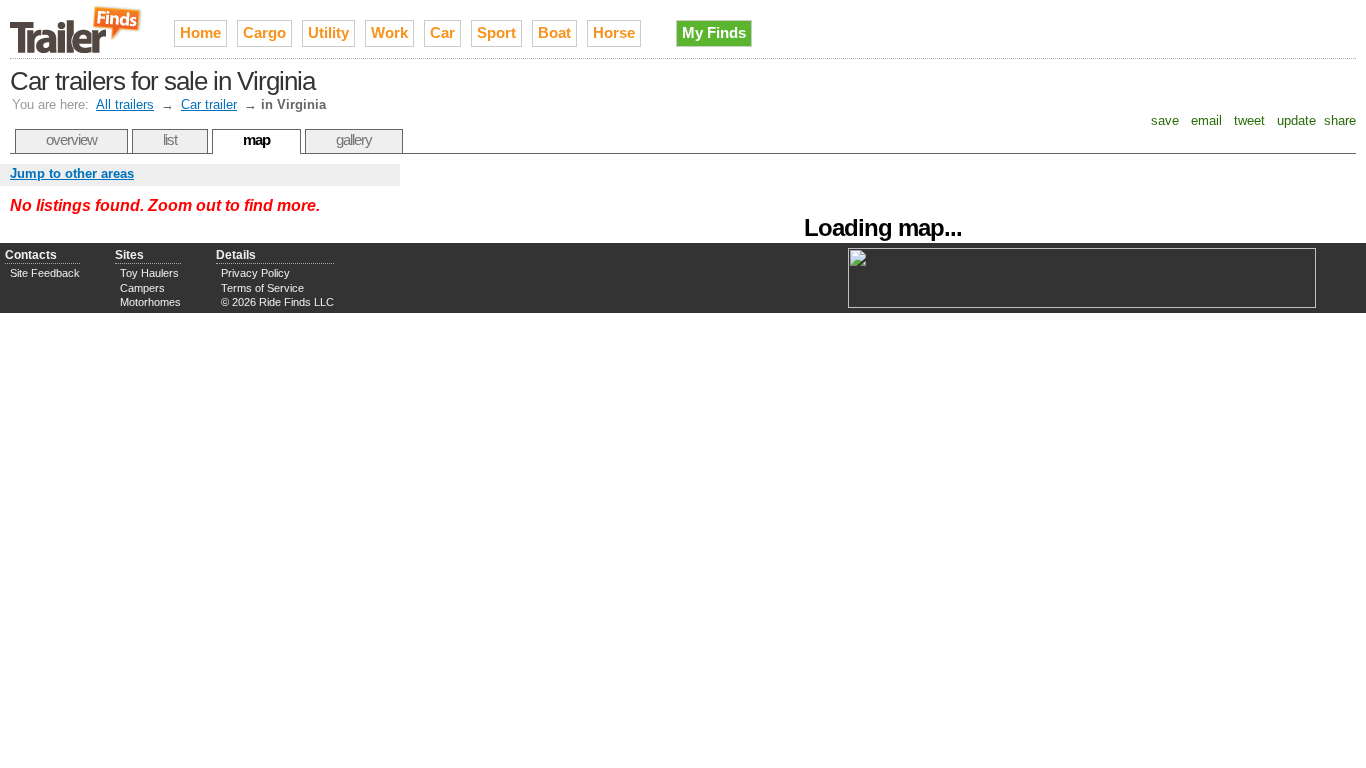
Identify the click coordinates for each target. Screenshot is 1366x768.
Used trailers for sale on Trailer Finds (77, 29)
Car (442, 32)
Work (389, 32)
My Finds (714, 32)
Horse (614, 32)
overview (71, 139)
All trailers (125, 104)
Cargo (264, 32)
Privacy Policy (255, 273)
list (170, 139)
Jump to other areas (72, 173)
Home (200, 32)
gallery (354, 139)
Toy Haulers (149, 273)
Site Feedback (45, 273)
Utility (328, 32)
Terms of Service (262, 288)
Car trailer (209, 104)
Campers (142, 288)
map (256, 139)
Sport (496, 32)
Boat (554, 32)
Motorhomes (150, 302)
